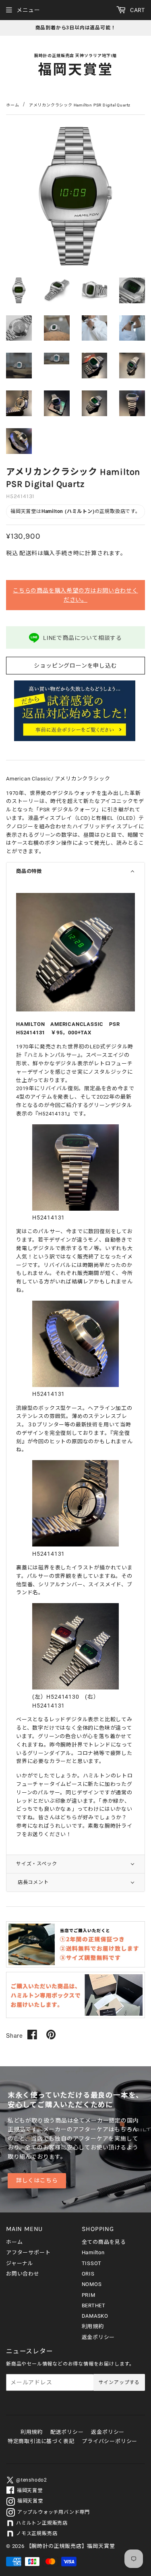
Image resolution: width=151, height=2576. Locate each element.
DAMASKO (95, 2316)
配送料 (28, 553)
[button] (75, 871)
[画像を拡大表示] (75, 1010)
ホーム (12, 105)
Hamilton (93, 2252)
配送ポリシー (67, 2432)
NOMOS (92, 2284)
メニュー (28, 10)
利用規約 (93, 2326)
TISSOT (92, 2263)
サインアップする (119, 2382)
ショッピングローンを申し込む (75, 666)
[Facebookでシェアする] (32, 2035)
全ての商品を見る (104, 2242)
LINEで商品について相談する (83, 638)
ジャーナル (20, 2263)
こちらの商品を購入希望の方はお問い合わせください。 (75, 595)
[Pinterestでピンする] (51, 2035)
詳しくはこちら (37, 2181)
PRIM (89, 2295)
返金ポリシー (98, 2337)
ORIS (88, 2274)
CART (137, 10)
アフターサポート (28, 2252)
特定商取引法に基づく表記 (41, 2441)
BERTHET (94, 2305)
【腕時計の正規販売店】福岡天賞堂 (71, 2546)
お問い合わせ (23, 2274)
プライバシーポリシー (110, 2441)
